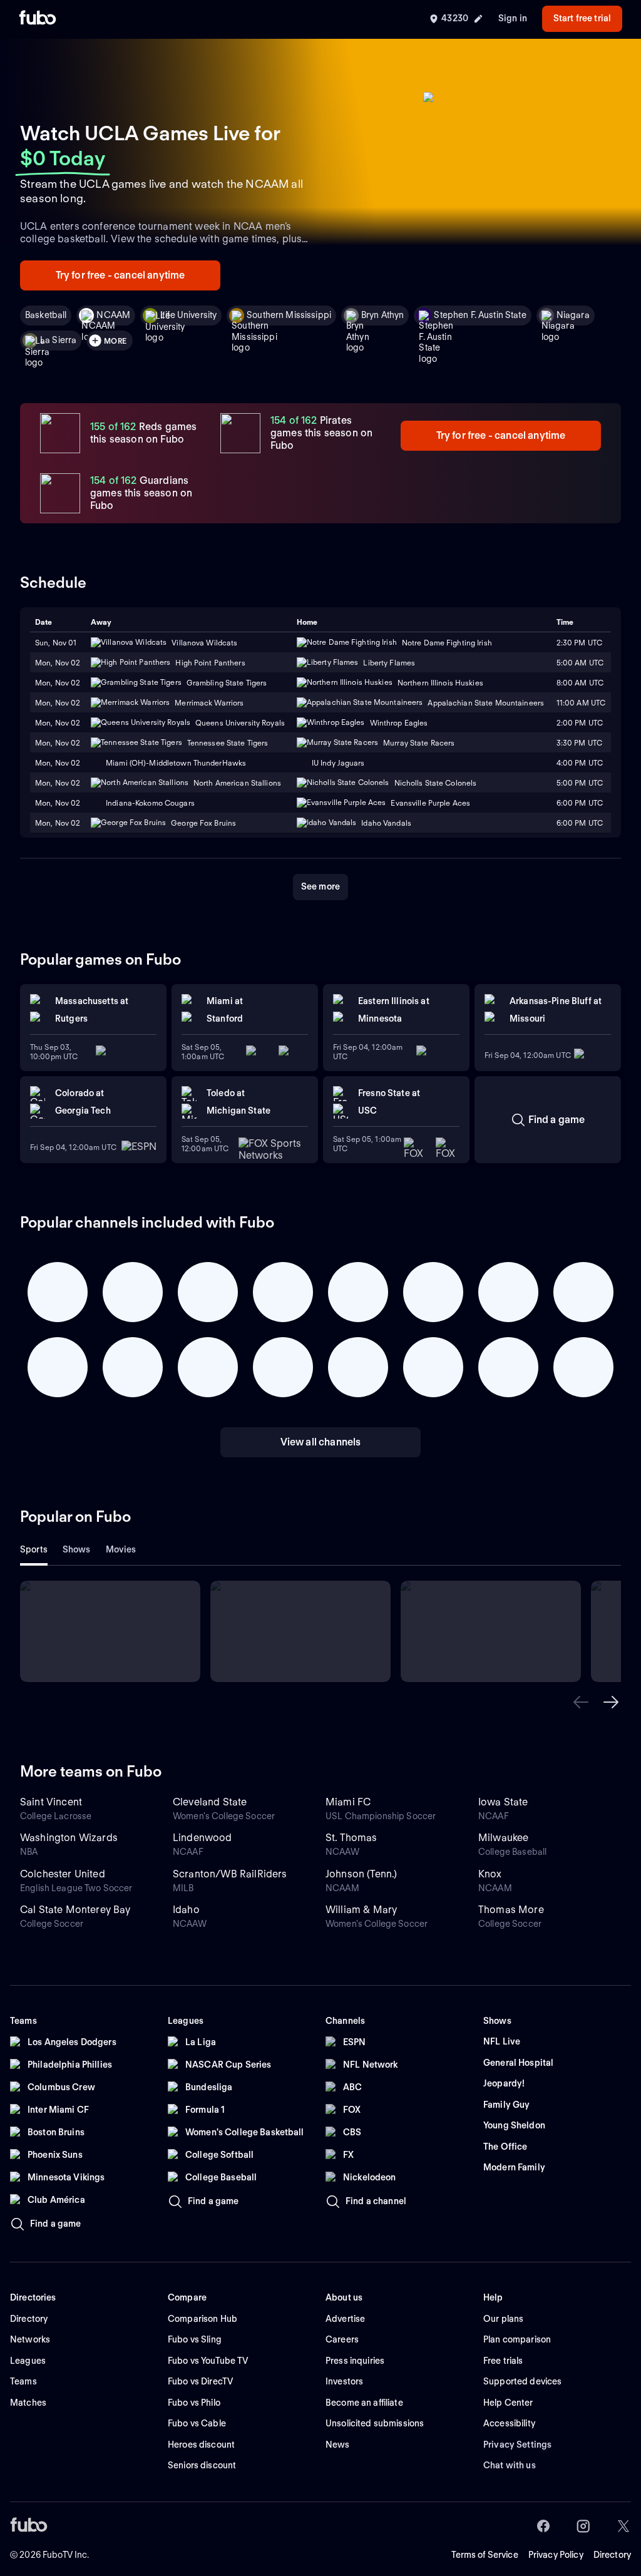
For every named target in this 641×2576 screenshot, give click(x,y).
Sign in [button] (513, 18)
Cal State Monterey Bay (75, 1910)
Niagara (573, 315)
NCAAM (113, 315)
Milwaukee (503, 1838)
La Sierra (58, 340)
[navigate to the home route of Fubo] (38, 19)
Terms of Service (485, 2555)
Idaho (186, 1910)
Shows (77, 1549)
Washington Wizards (69, 1838)
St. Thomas (351, 1838)
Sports (34, 1549)
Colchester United (63, 1874)
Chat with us (510, 2465)
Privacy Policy (556, 2555)
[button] (581, 1702)
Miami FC (348, 1802)
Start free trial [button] (582, 18)
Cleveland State (210, 1802)
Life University (188, 315)
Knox (490, 1874)
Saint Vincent (51, 1802)
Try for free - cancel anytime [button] (121, 275)
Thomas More (511, 1910)
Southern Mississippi (289, 315)
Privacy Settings (517, 2445)
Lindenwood (203, 1838)
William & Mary (361, 1910)
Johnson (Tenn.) (361, 1874)
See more (320, 886)
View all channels (321, 1442)
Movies (121, 1549)
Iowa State (503, 1802)
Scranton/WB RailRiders (230, 1874)
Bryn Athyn (382, 315)
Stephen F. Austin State (480, 315)
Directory (612, 2555)
